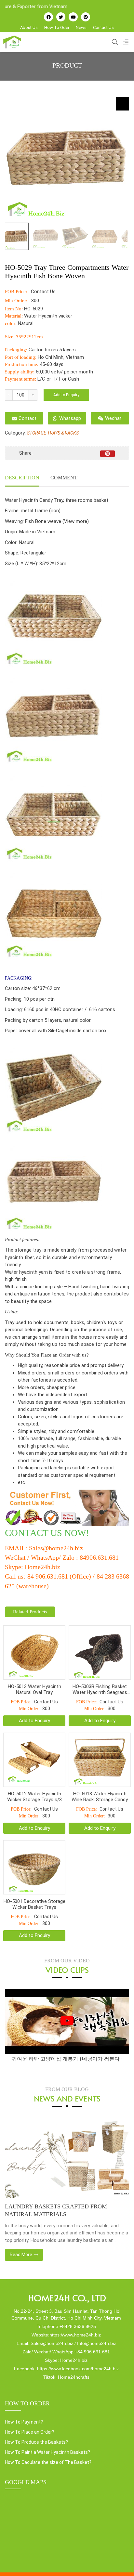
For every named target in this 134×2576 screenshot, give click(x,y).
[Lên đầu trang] (120, 2560)
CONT (17, 1533)
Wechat (113, 418)
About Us (29, 27)
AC (36, 1533)
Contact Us (103, 27)
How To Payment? (24, 2422)
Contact (27, 418)
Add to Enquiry (66, 395)
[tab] (22, 478)
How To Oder (57, 27)
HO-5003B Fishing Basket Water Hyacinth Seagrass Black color (100, 1689)
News (81, 27)
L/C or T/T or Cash (58, 379)
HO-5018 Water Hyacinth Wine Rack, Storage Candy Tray (100, 1797)
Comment (64, 478)
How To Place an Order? (30, 2432)
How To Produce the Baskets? (36, 2442)
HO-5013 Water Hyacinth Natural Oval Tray (34, 1689)
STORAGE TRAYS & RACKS (53, 433)
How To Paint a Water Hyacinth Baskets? (47, 2452)
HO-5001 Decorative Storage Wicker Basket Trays (34, 1904)
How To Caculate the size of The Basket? (48, 2462)
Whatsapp (70, 418)
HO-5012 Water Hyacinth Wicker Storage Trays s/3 (34, 1797)
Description (22, 478)
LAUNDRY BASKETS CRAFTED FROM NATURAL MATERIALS (56, 2210)
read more (21, 2255)
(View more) (76, 521)
